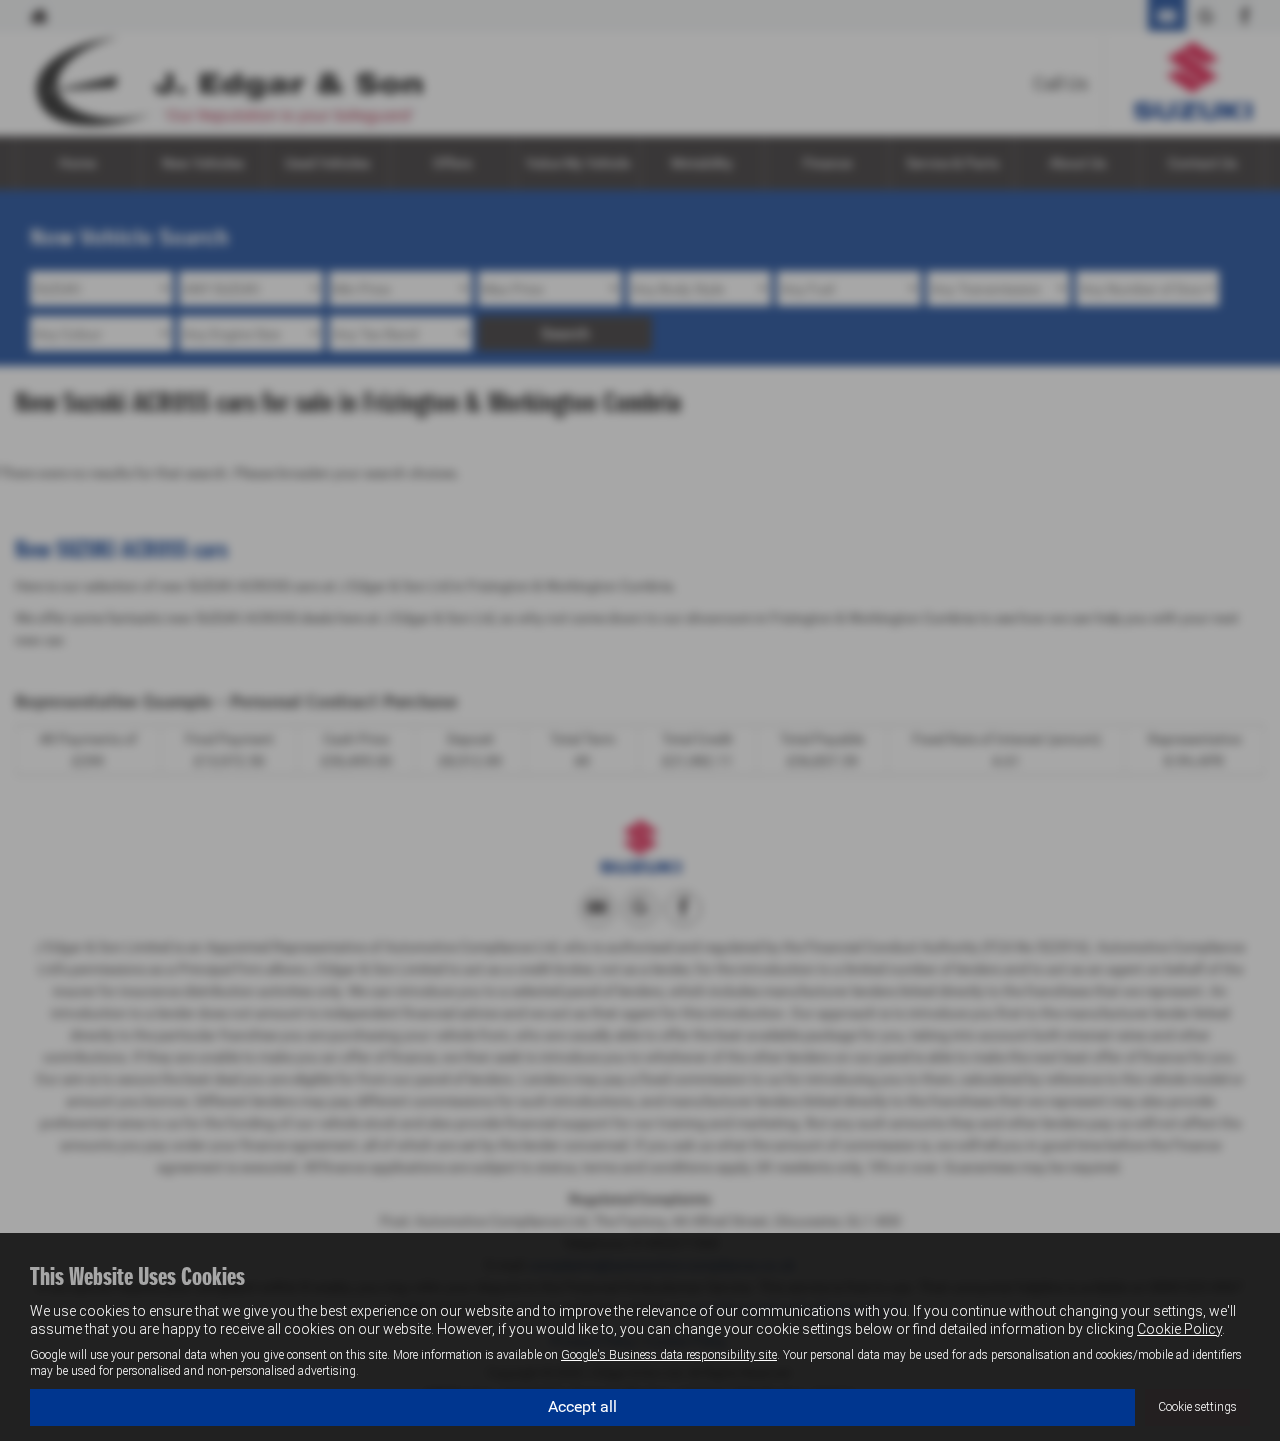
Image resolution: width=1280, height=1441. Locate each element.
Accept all (582, 1406)
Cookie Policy (1179, 1329)
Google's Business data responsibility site (669, 1355)
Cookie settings (1197, 1407)
